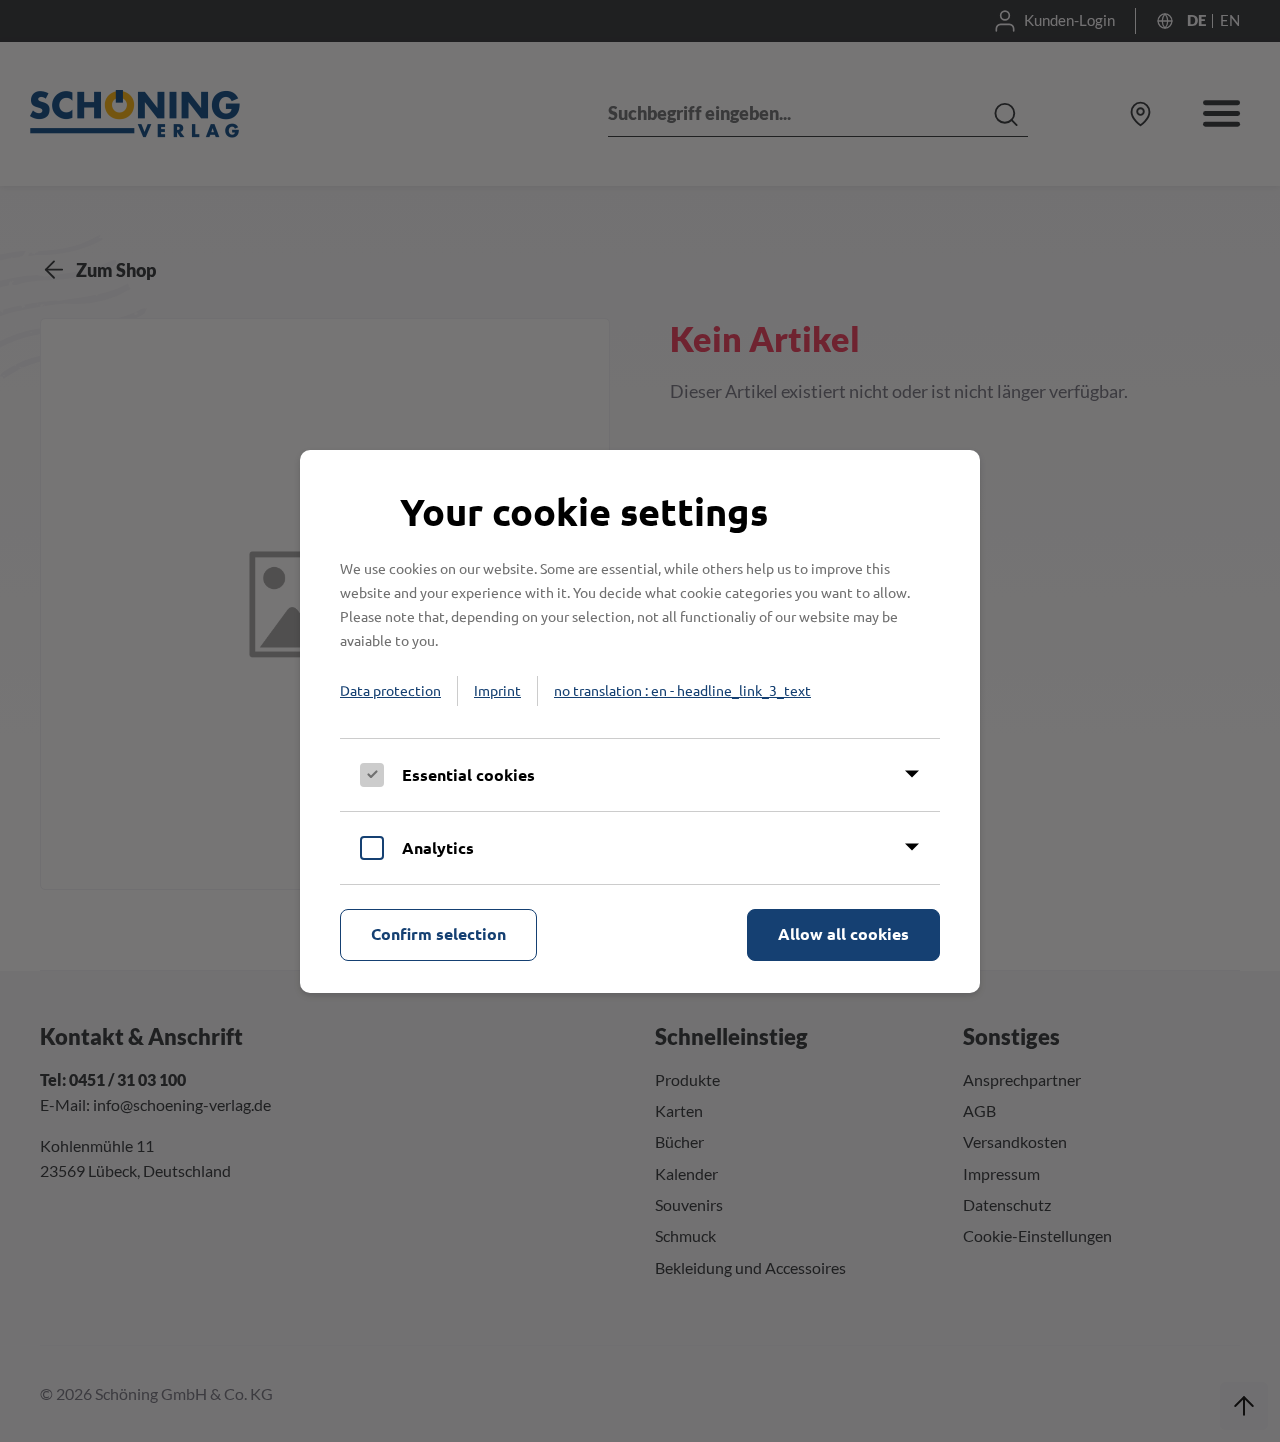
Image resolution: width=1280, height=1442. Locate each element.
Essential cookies (468, 774)
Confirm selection (438, 933)
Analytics (438, 847)
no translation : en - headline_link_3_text (682, 690)
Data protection (390, 690)
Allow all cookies (843, 933)
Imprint (497, 690)
